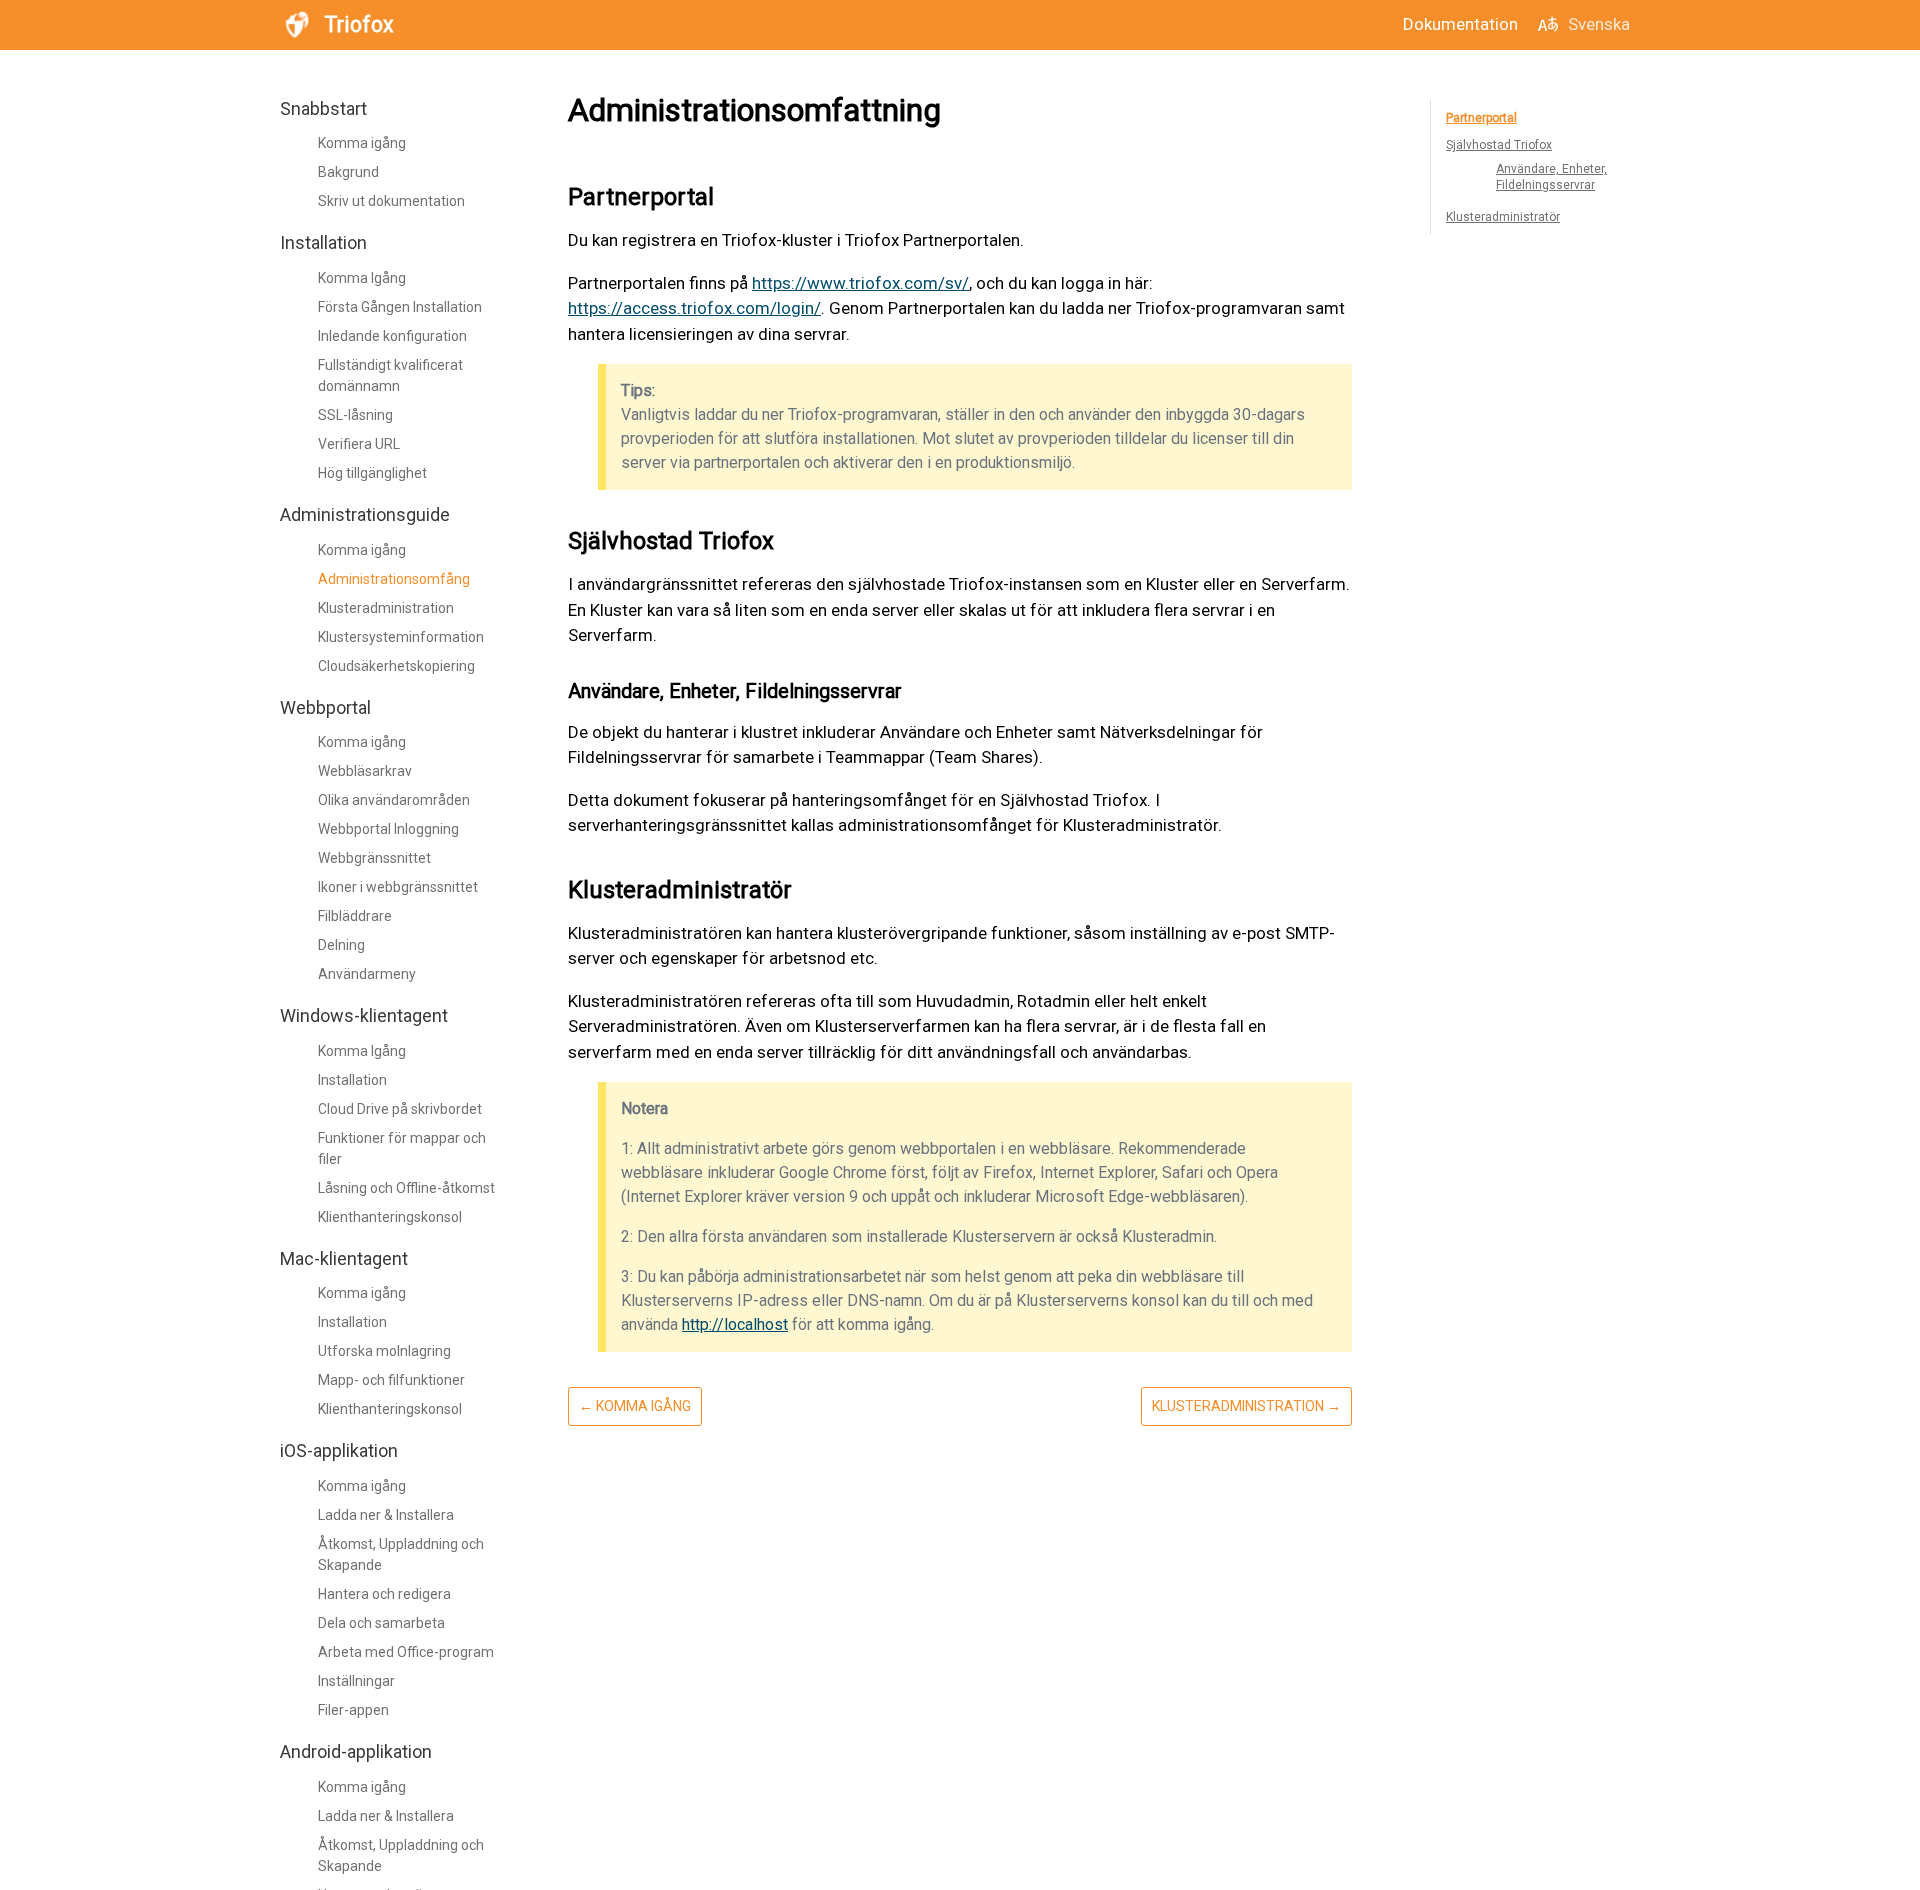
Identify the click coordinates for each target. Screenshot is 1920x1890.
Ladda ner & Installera (386, 1515)
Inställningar (356, 1681)
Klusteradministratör (1503, 217)
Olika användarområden (394, 800)
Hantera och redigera (384, 1594)
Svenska (1599, 24)
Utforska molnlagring (384, 1352)
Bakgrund (348, 173)
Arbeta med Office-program (406, 1652)
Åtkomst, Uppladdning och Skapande (401, 1554)
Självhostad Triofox (1499, 145)
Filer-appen (353, 1710)
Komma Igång (362, 278)
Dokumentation (1460, 24)
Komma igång (362, 144)
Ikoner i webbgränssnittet (398, 887)
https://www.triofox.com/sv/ (860, 283)
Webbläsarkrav (365, 771)
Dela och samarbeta (381, 1623)
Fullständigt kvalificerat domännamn (390, 375)
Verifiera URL (359, 444)
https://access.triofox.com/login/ (694, 308)
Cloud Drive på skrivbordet (400, 1109)
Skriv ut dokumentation (391, 202)
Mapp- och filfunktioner (391, 1381)
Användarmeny (367, 974)
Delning (341, 945)
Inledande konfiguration (392, 336)
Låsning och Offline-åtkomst (406, 1188)
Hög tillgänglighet (372, 473)
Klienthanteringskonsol (390, 1217)
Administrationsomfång (394, 579)
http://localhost (735, 1324)
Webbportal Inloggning (388, 829)
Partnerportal (1481, 118)
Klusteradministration (386, 608)
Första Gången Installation (400, 307)
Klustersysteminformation (401, 637)
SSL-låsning (355, 415)
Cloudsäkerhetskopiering (396, 666)
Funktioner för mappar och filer (402, 1148)
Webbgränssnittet (374, 858)
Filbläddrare (355, 916)
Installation (352, 1080)
